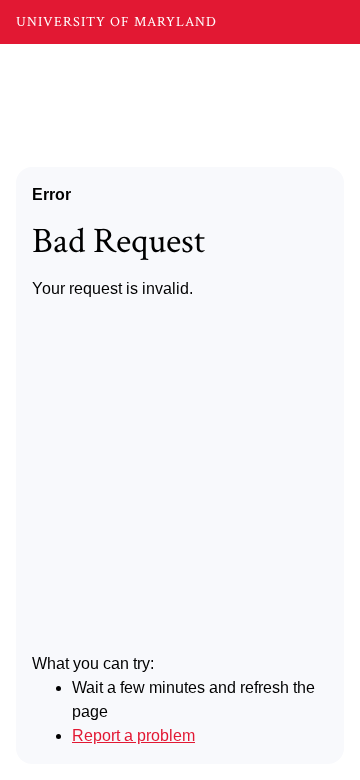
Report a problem (133, 735)
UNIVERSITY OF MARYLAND (116, 22)
